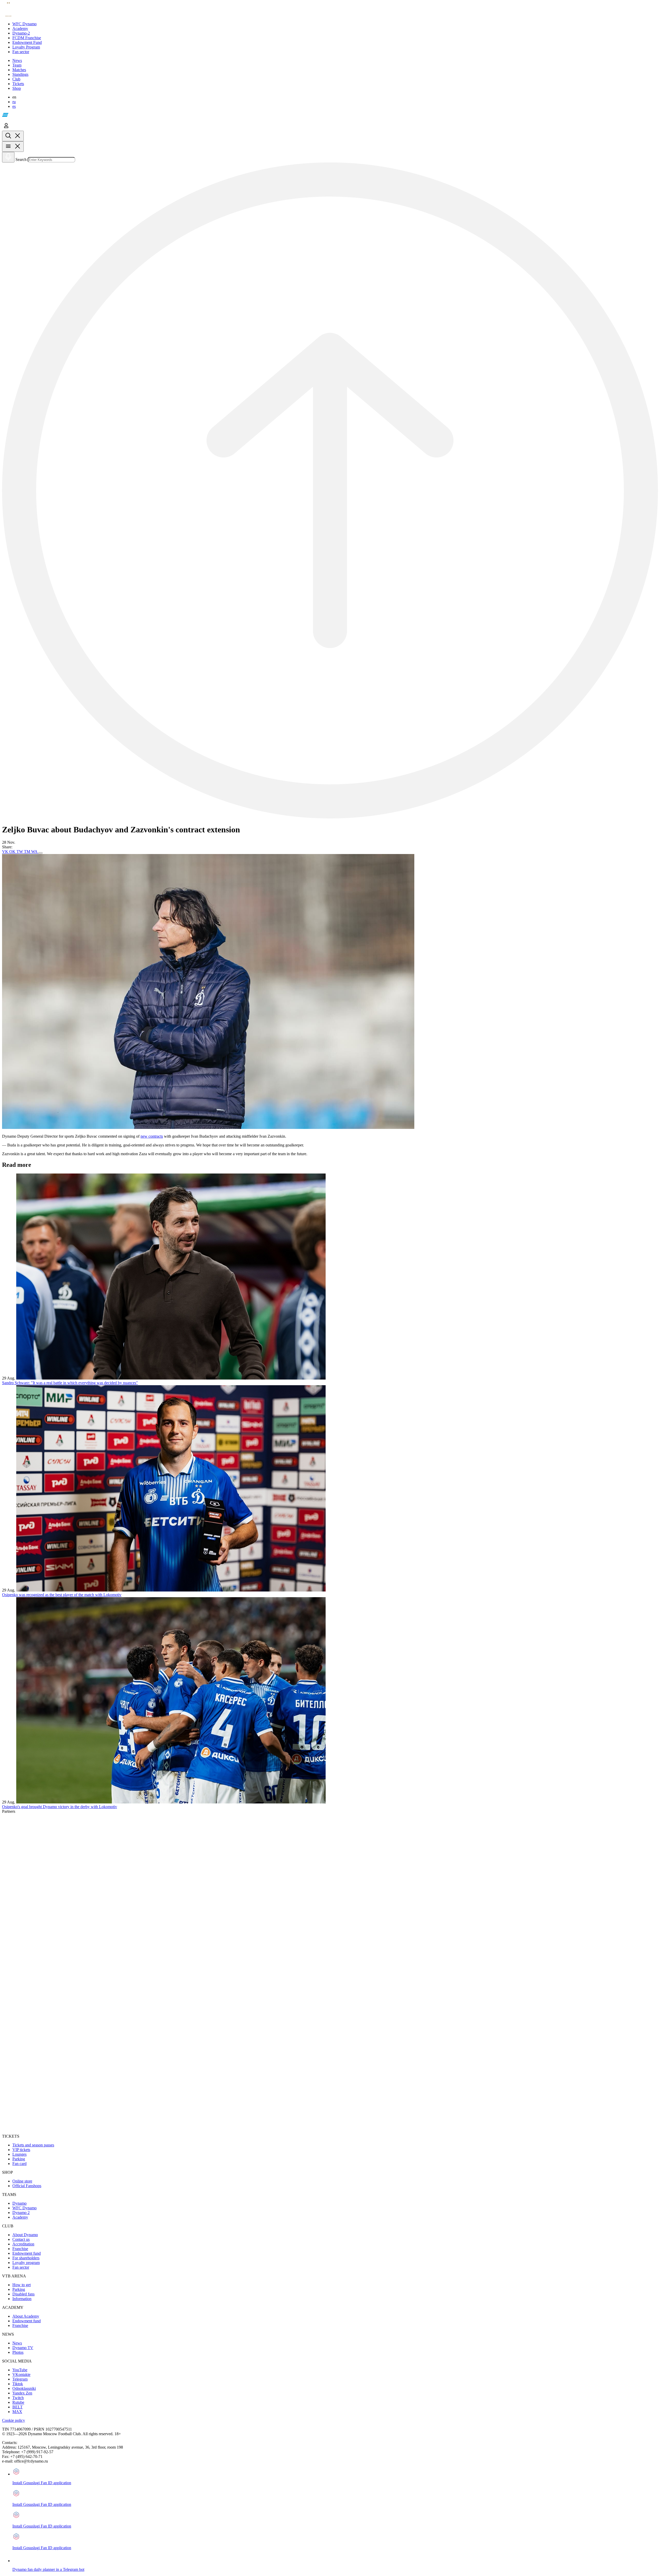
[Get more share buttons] (40, 853)
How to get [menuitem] (22, 2285)
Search (21, 159)
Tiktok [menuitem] (18, 2384)
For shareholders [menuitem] (26, 2258)
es (14, 106)
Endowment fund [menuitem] (27, 2253)
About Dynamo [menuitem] (25, 2235)
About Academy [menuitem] (26, 2316)
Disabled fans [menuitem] (23, 2294)
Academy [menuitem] (20, 2217)
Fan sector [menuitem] (21, 2267)
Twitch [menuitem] (18, 2398)
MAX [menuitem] (17, 2412)
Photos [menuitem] (18, 2352)
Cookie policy (14, 2420)
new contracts (152, 1136)
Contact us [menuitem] (21, 2239)
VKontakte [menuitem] (21, 2374)
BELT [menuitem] (18, 2407)
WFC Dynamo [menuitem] (24, 2208)
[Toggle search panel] (13, 136)
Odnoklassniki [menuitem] (24, 2388)
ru (14, 102)
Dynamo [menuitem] (19, 2203)
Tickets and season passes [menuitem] (33, 2145)
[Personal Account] (6, 128)
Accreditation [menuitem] (23, 2244)
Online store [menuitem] (22, 2181)
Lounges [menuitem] (19, 2154)
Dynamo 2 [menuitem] (21, 2213)
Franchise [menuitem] (20, 2249)
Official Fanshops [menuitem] (27, 2186)
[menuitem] (335, 24)
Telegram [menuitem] (20, 2379)
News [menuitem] (17, 2343)
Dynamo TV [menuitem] (23, 2348)
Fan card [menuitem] (19, 2164)
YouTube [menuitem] (20, 2370)
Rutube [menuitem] (18, 2402)
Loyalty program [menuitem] (26, 2263)
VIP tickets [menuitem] (21, 2150)
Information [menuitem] (22, 2299)
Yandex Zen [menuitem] (22, 2393)
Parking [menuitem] (19, 2159)
